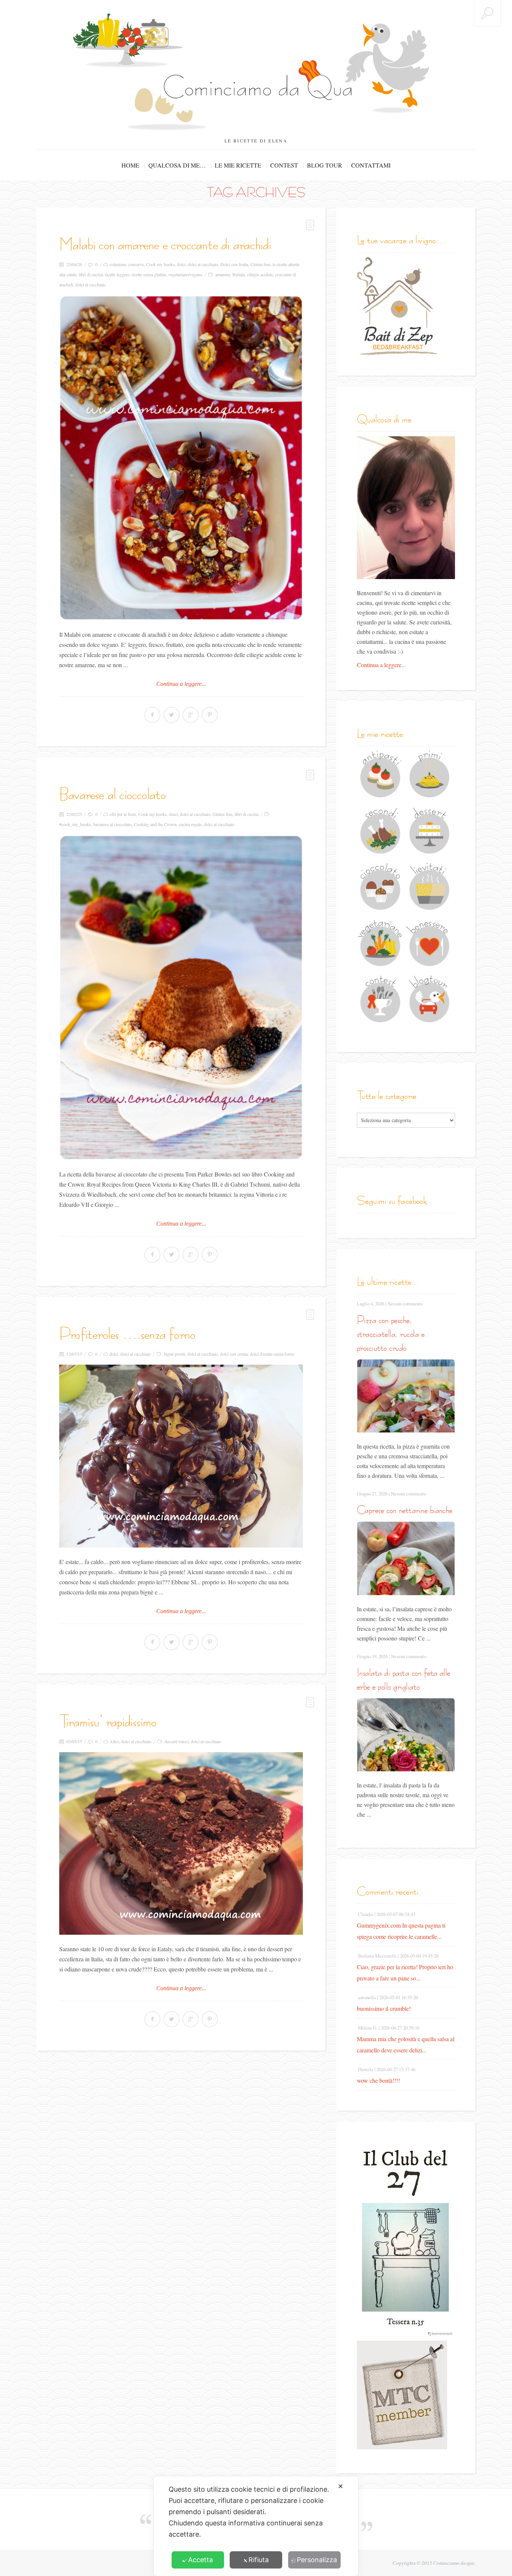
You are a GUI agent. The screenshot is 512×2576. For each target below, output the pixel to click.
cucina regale (190, 824)
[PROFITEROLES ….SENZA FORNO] (181, 1456)
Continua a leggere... (181, 684)
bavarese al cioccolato (112, 824)
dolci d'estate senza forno (272, 1354)
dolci (181, 264)
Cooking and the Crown (155, 824)
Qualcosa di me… (177, 165)
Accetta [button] (201, 2560)
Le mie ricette (238, 165)
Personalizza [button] (317, 2560)
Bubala (239, 274)
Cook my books (160, 264)
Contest (284, 165)
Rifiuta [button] (259, 2560)
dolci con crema (234, 1354)
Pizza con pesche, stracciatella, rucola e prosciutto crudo (391, 1334)
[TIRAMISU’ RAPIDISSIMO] (181, 1844)
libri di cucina (91, 274)
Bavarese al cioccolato (112, 794)
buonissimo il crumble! (384, 2008)
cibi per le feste (123, 814)
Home (130, 165)
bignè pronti (174, 1354)
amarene (223, 274)
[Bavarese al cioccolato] (181, 998)
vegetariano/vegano (185, 274)
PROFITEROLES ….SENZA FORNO (127, 1334)
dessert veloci (177, 1741)
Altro (114, 1741)
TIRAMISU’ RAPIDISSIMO (108, 1721)
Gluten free (260, 264)
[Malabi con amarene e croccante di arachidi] (181, 458)
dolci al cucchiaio (203, 264)
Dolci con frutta (234, 264)
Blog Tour (325, 165)
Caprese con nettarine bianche (405, 1510)
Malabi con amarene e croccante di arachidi (165, 244)
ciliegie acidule (260, 274)
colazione (118, 264)
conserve (136, 264)
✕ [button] (341, 2486)
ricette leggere (117, 274)
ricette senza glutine (149, 274)
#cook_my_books (75, 824)
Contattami (371, 165)
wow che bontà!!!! (378, 2080)
